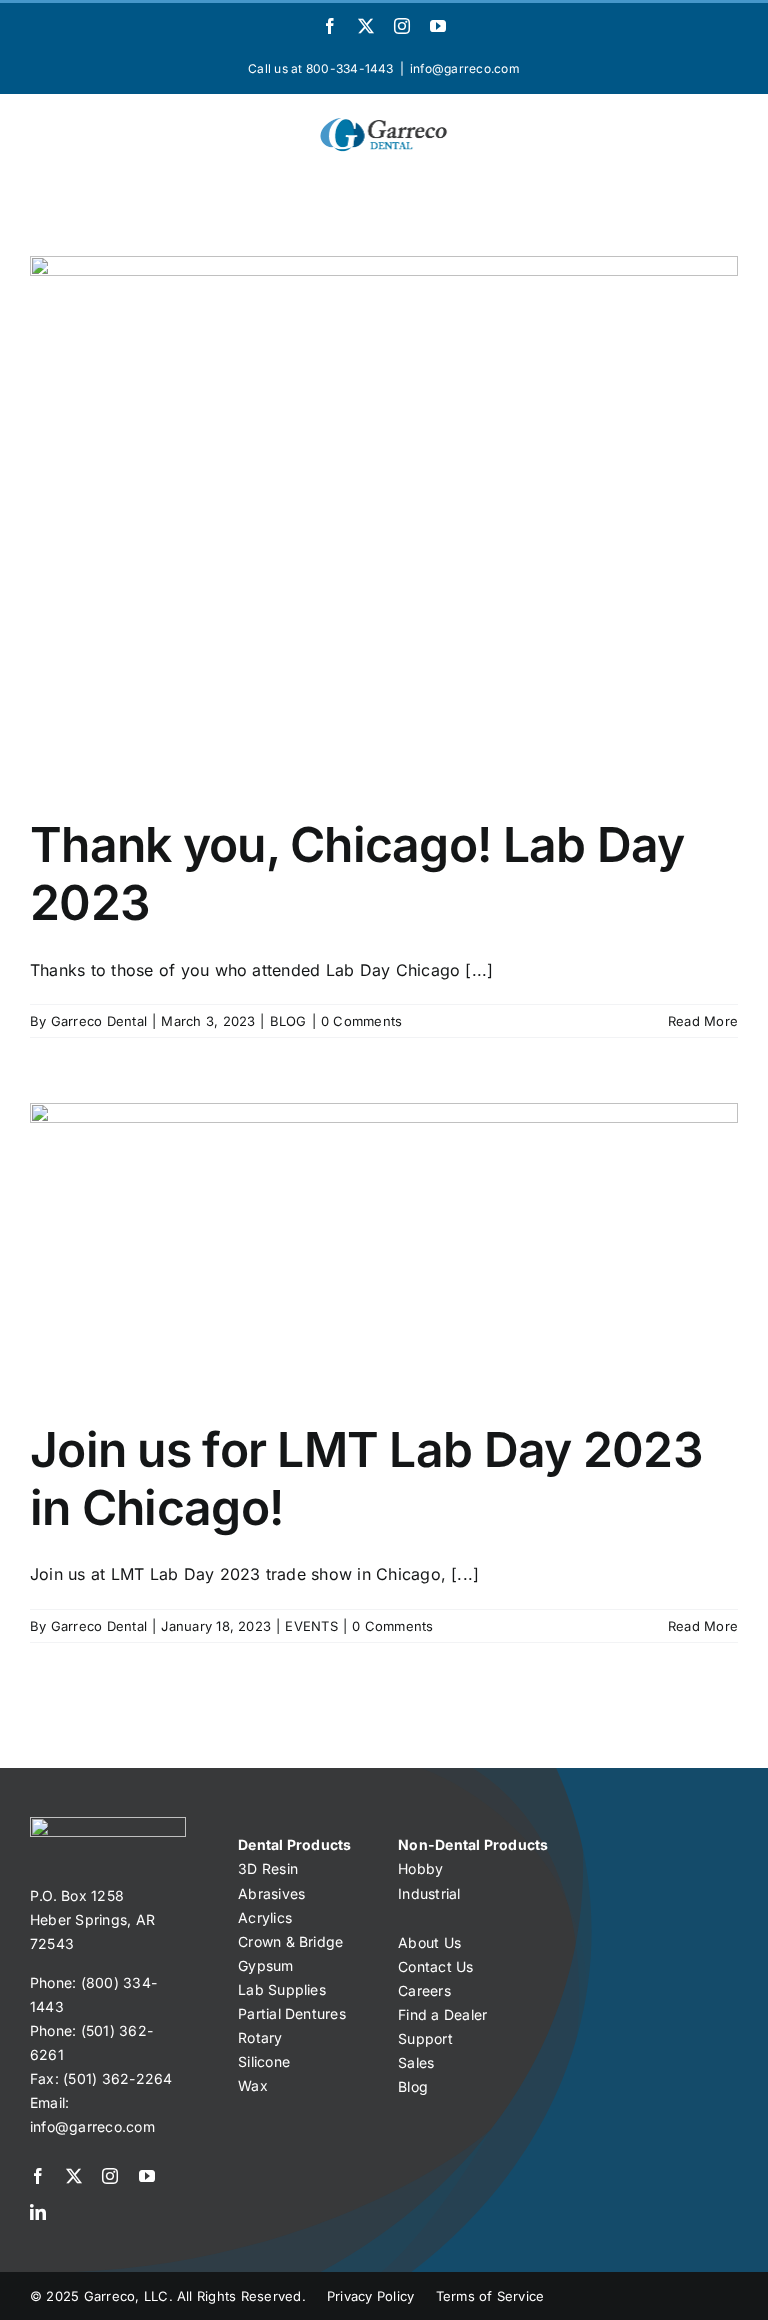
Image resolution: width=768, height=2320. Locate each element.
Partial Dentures (292, 2013)
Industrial (429, 1893)
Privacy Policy (371, 2296)
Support (425, 2038)
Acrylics (265, 1917)
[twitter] (74, 2176)
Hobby (420, 1868)
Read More (703, 1021)
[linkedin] (38, 2212)
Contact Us (435, 1966)
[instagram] (110, 2176)
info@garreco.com (465, 68)
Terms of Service (490, 2296)
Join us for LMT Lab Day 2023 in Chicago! (366, 1478)
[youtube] (147, 2176)
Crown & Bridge (290, 1941)
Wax (253, 2085)
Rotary (260, 2037)
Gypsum (265, 1965)
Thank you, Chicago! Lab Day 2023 (357, 873)
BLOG (288, 1021)
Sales (416, 2062)
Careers (424, 1990)
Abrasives (271, 1893)
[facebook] (38, 2176)
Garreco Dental (99, 1021)
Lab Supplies (282, 1989)
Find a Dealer (442, 2014)
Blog (413, 2086)
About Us (429, 1942)
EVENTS (311, 1626)
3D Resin (268, 1868)
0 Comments (361, 1021)
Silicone (264, 2061)
